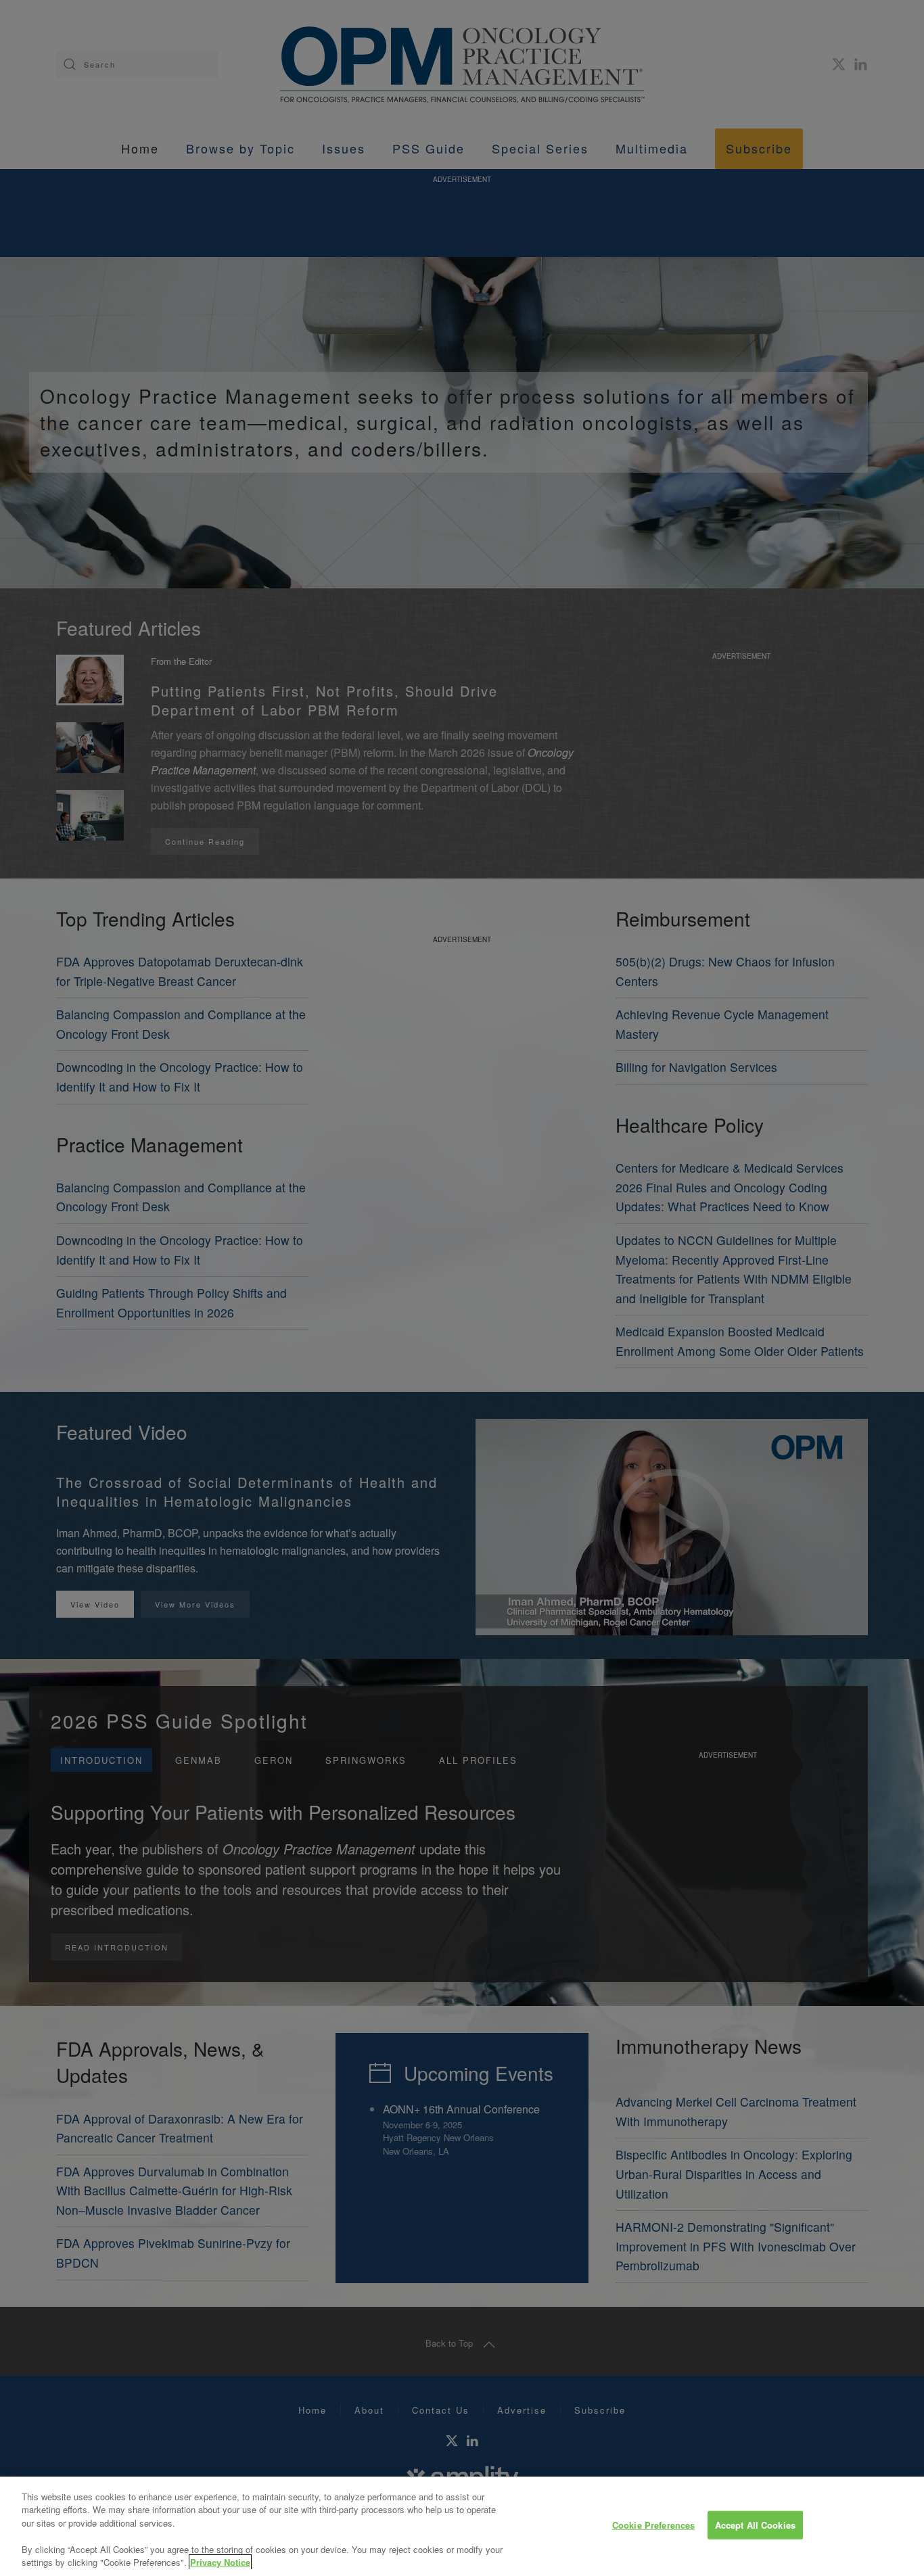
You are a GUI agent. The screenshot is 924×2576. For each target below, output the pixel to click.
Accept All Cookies (755, 2525)
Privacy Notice (220, 2562)
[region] (462, 2526)
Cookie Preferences (653, 2525)
